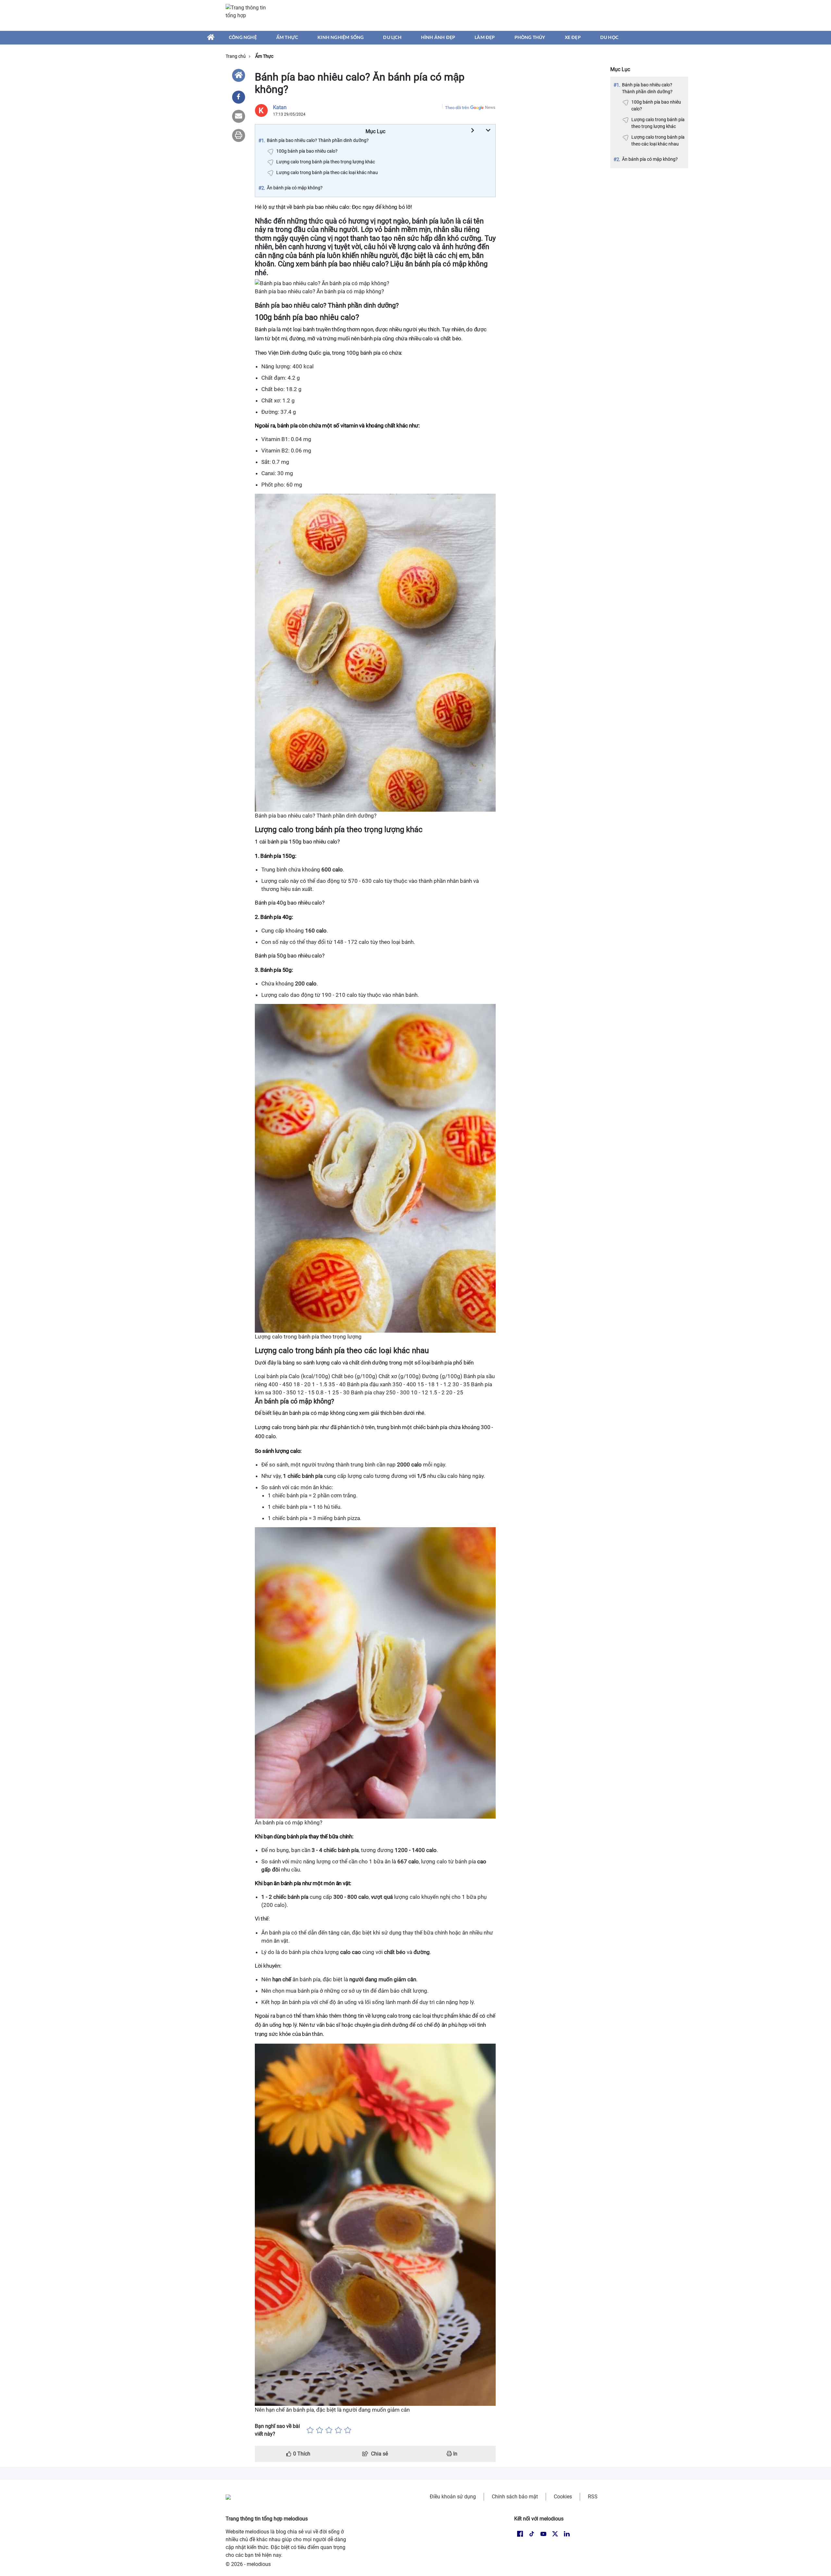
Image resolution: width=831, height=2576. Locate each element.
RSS (593, 2497)
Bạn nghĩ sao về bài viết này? (277, 2430)
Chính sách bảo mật (515, 2497)
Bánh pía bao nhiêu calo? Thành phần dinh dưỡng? (647, 88)
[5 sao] (348, 2430)
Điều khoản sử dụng (453, 2497)
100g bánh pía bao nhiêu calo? (656, 105)
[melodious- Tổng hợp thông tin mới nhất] (249, 15)
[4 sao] (338, 2430)
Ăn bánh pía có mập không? (650, 159)
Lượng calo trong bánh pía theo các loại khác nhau (658, 140)
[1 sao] (310, 2430)
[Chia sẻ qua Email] (239, 116)
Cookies (563, 2497)
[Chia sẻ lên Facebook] (239, 97)
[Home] (239, 75)
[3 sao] (329, 2430)
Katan (280, 107)
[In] (239, 135)
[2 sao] (320, 2430)
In (455, 2454)
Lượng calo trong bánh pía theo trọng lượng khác (658, 123)
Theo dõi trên (457, 108)
